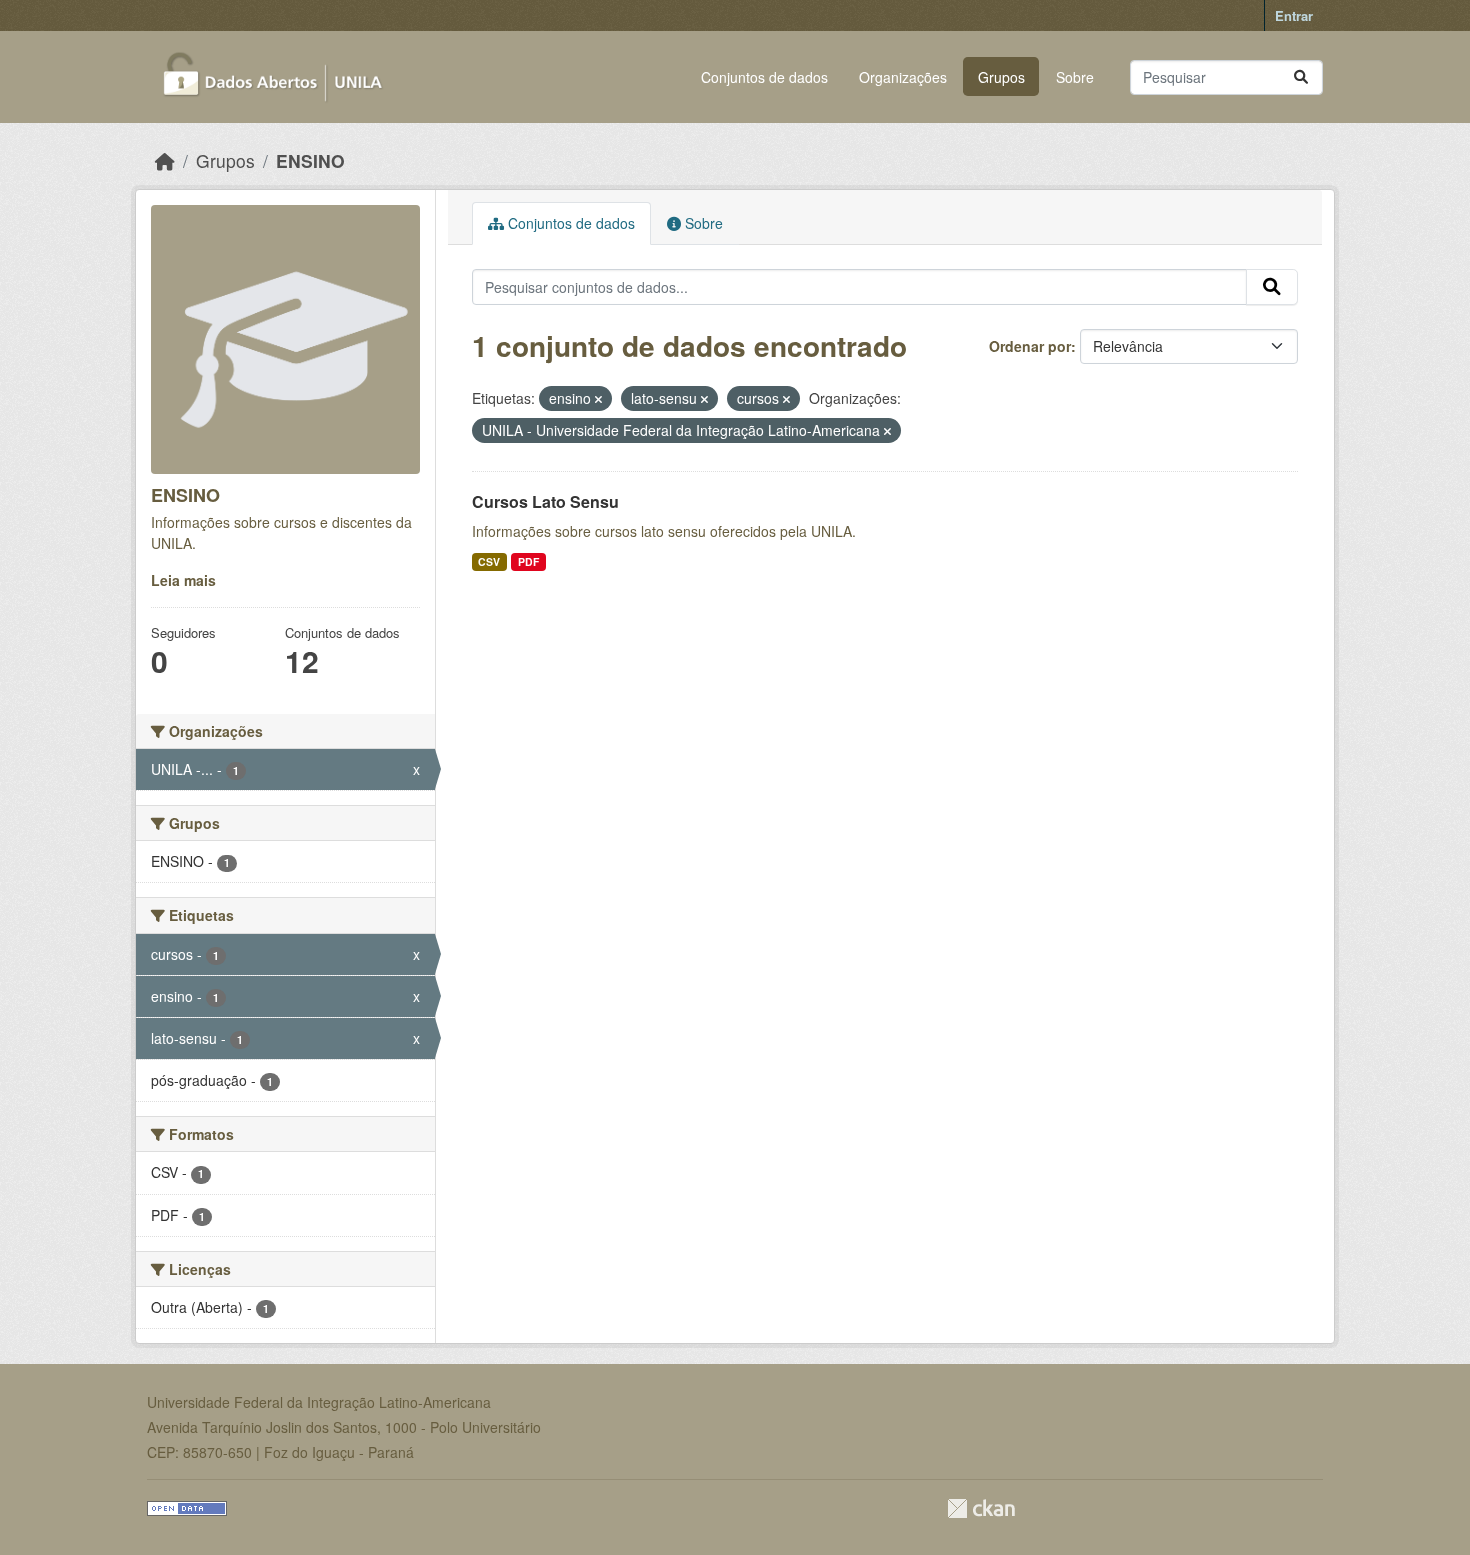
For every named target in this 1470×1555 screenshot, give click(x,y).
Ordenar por (1030, 346)
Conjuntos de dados (764, 77)
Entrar (1294, 15)
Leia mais (183, 580)
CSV (489, 561)
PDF (528, 561)
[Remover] (598, 399)
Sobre (1075, 77)
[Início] (165, 160)
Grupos (1001, 77)
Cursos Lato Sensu (545, 501)
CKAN (981, 1508)
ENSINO (310, 160)
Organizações (903, 77)
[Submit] (1301, 77)
